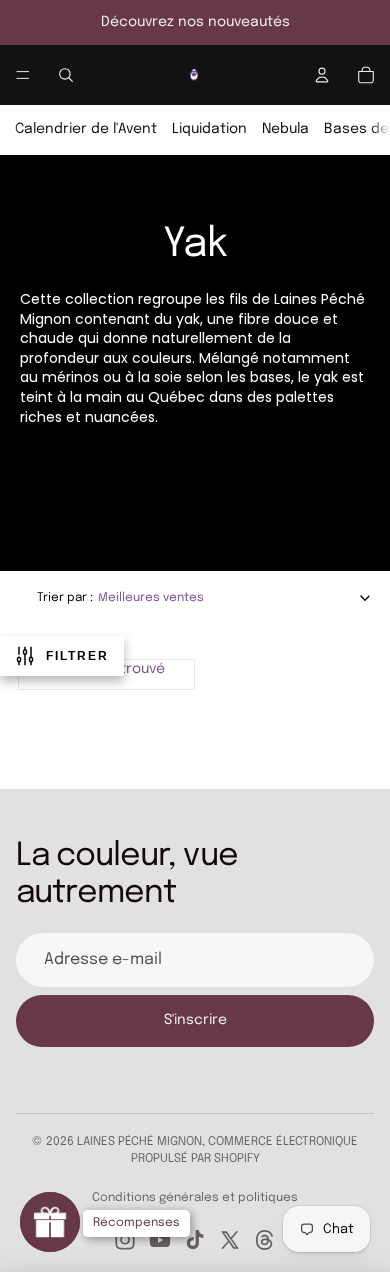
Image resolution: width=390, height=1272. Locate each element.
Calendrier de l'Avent (86, 129)
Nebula (285, 129)
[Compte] (322, 75)
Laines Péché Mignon (139, 1142)
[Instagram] (125, 1240)
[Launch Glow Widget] (50, 1222)
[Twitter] (230, 1240)
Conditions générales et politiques (195, 1198)
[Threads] (265, 1240)
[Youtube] (160, 1240)
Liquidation (209, 129)
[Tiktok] (195, 1240)
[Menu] (23, 75)
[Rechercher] (66, 75)
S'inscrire (195, 1020)
